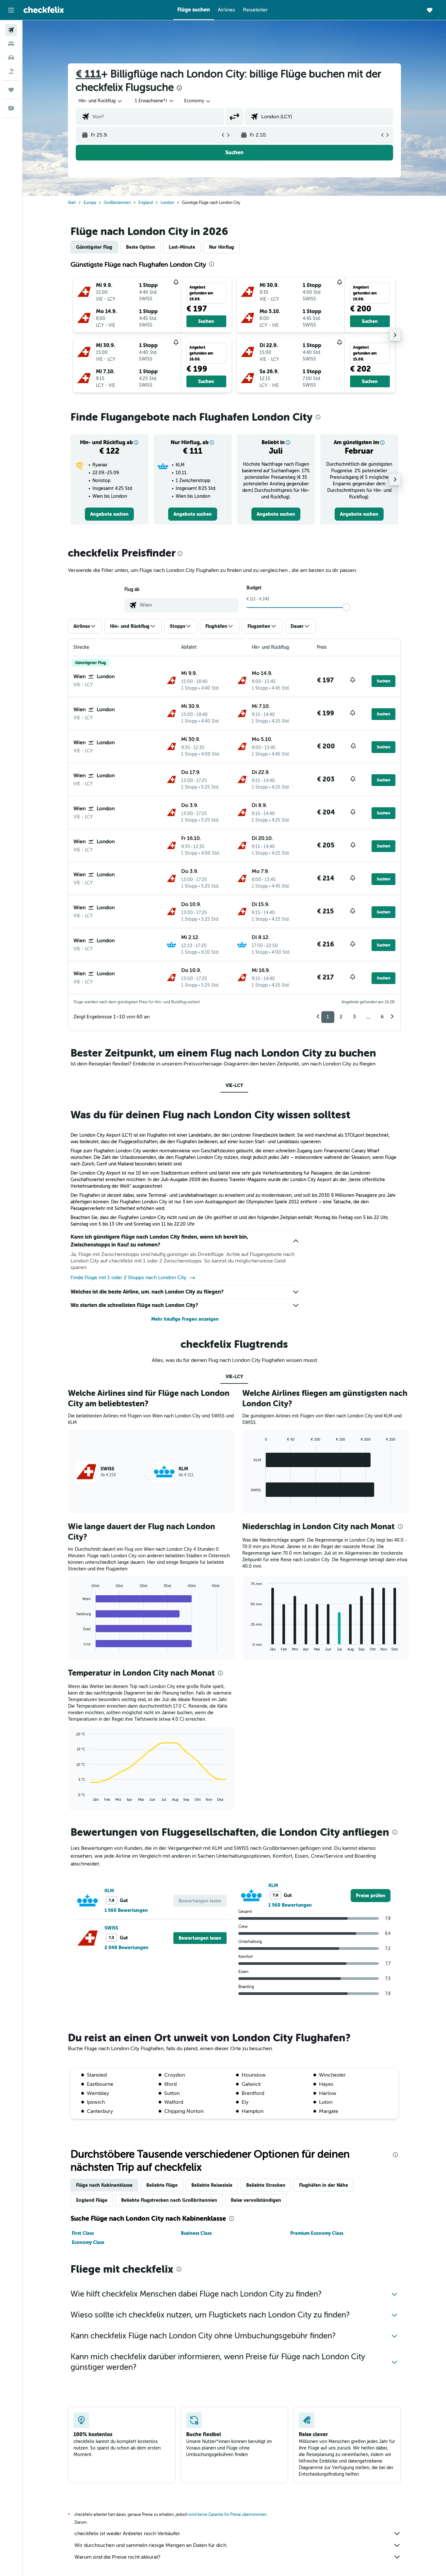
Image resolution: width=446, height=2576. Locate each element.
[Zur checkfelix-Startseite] (44, 10)
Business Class (196, 2233)
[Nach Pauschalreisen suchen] (11, 71)
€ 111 (88, 74)
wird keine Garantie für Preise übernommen (228, 2515)
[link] (109, 514)
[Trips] (11, 90)
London (167, 203)
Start (72, 203)
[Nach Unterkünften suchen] (11, 44)
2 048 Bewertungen (127, 1948)
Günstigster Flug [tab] (94, 247)
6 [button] (382, 1017)
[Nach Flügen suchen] (11, 30)
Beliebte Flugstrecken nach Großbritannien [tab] (169, 2200)
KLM (109, 1891)
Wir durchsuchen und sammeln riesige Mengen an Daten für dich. (151, 2545)
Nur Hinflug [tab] (222, 247)
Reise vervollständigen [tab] (256, 2200)
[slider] (346, 607)
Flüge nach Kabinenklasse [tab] (104, 2185)
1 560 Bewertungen (126, 1910)
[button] (11, 10)
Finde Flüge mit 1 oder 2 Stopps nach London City (128, 1278)
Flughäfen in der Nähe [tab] (324, 2185)
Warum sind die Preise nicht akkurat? (117, 2557)
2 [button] (341, 1017)
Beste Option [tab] (141, 247)
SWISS (111, 1928)
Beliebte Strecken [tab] (266, 2185)
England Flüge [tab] (92, 2200)
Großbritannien (117, 203)
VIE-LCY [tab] (234, 1085)
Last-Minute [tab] (182, 247)
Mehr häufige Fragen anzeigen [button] (185, 1319)
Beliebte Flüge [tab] (162, 2185)
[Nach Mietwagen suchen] (11, 58)
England (146, 203)
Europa (90, 203)
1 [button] (328, 1017)
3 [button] (354, 1017)
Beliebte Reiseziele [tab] (212, 2185)
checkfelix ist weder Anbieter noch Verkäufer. (128, 2534)
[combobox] (101, 101)
